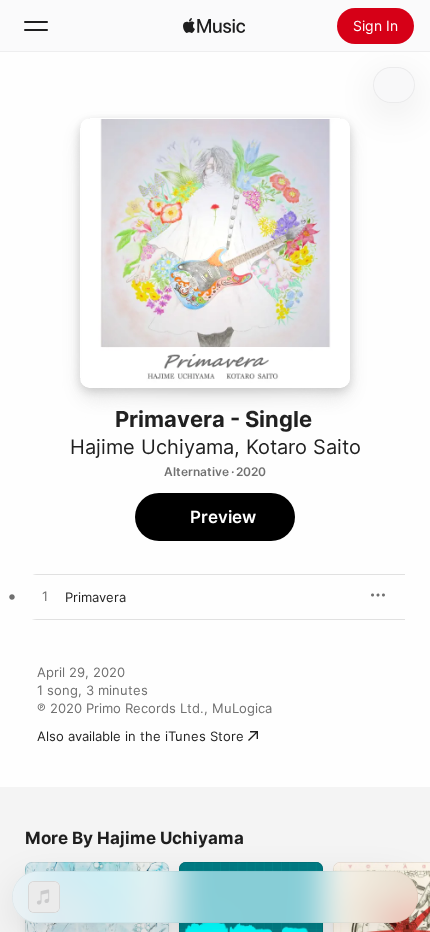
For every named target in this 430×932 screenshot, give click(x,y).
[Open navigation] (36, 26)
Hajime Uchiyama (152, 447)
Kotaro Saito (303, 447)
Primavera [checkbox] (95, 597)
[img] (214, 26)
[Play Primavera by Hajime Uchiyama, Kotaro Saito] (45, 597)
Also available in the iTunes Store (140, 736)
